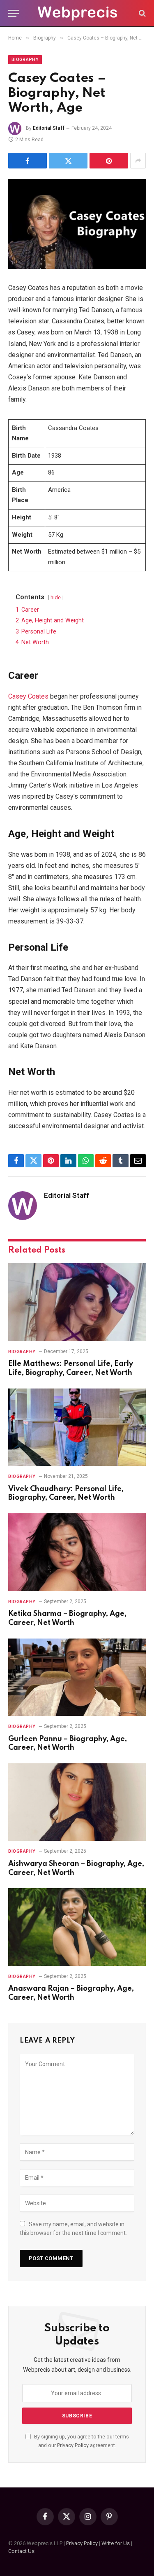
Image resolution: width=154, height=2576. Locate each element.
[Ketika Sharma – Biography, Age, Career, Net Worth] (77, 1552)
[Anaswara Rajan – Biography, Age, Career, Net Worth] (77, 1927)
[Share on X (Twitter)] (68, 161)
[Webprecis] (77, 13)
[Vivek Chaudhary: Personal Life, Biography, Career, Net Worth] (77, 1427)
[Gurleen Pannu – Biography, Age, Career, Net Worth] (77, 1677)
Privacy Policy (73, 2445)
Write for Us (116, 2543)
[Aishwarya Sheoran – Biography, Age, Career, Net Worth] (77, 1802)
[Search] (141, 13)
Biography (25, 60)
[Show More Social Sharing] (138, 161)
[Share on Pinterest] (109, 161)
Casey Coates (28, 696)
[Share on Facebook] (28, 161)
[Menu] (14, 13)
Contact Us (21, 2551)
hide (56, 597)
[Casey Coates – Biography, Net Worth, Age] (77, 224)
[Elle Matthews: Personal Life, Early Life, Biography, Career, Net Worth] (77, 1302)
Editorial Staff (49, 128)
